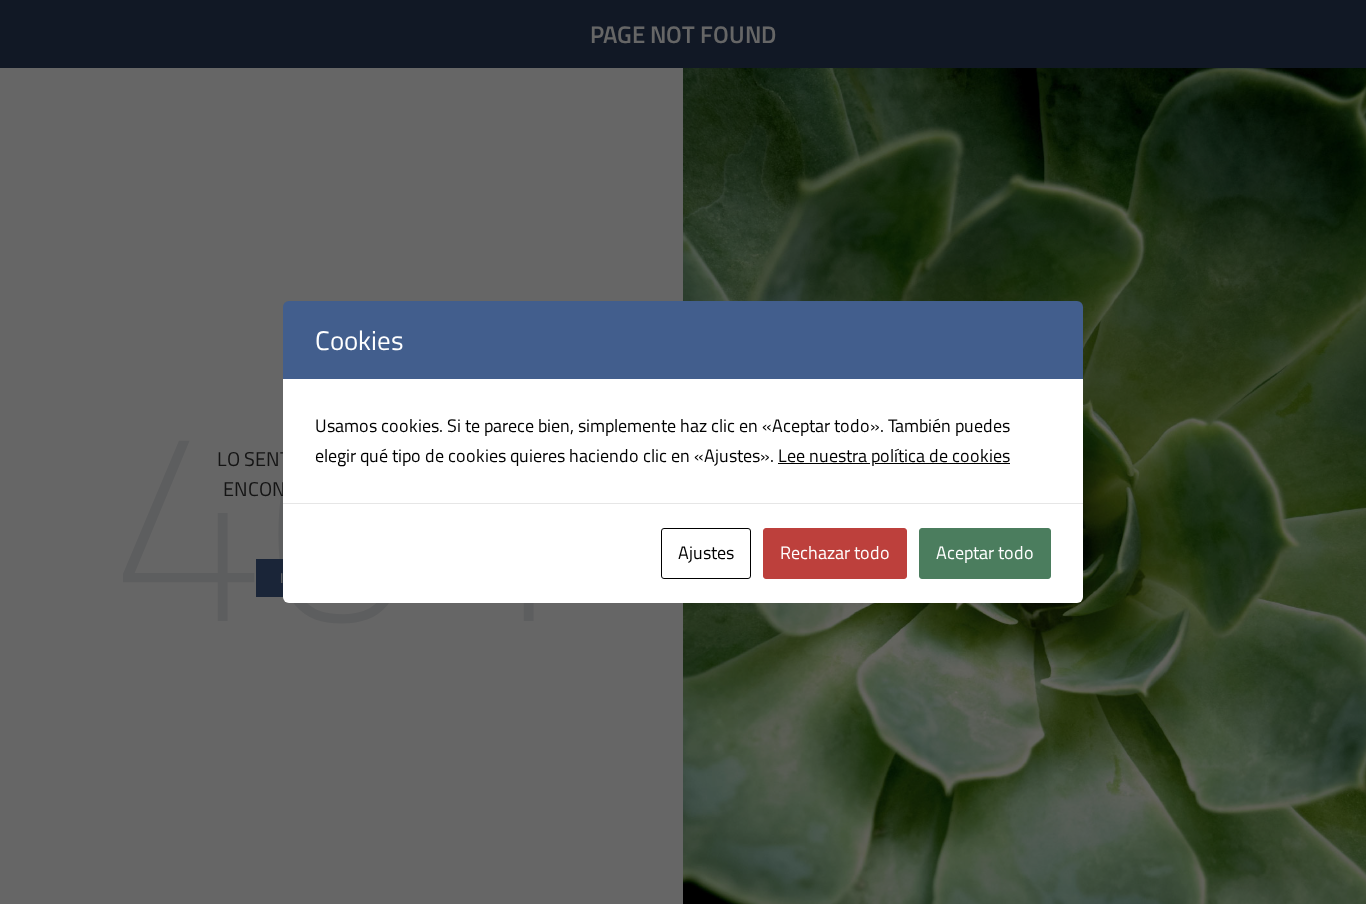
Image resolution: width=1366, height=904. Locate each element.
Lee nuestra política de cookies (894, 455)
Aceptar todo (985, 552)
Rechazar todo (835, 552)
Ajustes (706, 552)
